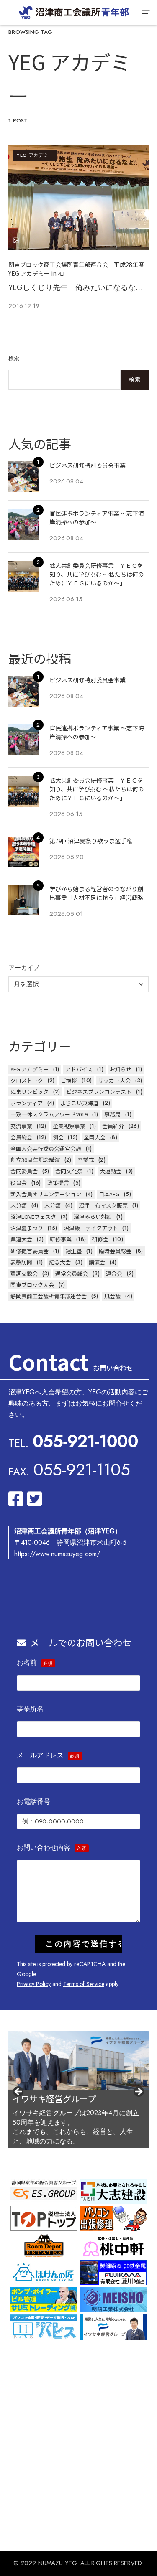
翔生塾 (73, 1251)
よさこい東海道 (79, 1103)
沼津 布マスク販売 (103, 1205)
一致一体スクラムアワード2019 (49, 1114)
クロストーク (27, 1080)
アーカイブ (24, 968)
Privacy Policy (34, 1984)
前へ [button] (19, 2092)
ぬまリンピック (30, 1092)
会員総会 (21, 1137)
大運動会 (111, 1171)
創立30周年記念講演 (35, 1160)
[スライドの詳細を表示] (78, 2061)
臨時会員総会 (115, 1251)
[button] (146, 13)
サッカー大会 (114, 1080)
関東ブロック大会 (32, 1285)
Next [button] (138, 2092)
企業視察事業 (69, 1126)
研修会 (100, 1239)
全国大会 (95, 1137)
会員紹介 (113, 1126)
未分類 (19, 1205)
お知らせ (121, 1069)
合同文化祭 (69, 1171)
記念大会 (60, 1262)
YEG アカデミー (35, 155)
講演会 (97, 1262)
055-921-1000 (85, 1441)
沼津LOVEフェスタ (33, 1217)
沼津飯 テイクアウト (91, 1228)
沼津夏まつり (27, 1228)
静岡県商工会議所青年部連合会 (49, 1296)
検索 (14, 358)
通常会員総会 (72, 1273)
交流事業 (21, 1126)
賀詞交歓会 (24, 1273)
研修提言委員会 (30, 1251)
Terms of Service (84, 1984)
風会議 (112, 1296)
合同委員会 (24, 1171)
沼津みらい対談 (93, 1217)
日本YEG (109, 1194)
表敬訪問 (21, 1262)
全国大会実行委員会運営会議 (46, 1148)
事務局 (112, 1114)
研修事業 (61, 1239)
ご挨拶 (69, 1080)
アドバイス (79, 1069)
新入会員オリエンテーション (46, 1194)
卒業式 (86, 1160)
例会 (58, 1137)
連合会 (114, 1273)
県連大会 (21, 1239)
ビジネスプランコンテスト (99, 1092)
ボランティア (27, 1103)
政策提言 (58, 1183)
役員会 (19, 1183)
